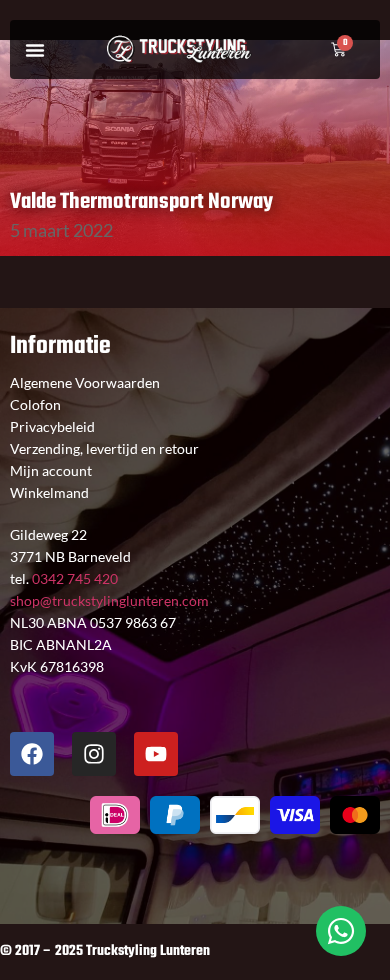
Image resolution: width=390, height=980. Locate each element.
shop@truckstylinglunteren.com (109, 600)
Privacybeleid (52, 426)
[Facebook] (32, 754)
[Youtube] (156, 754)
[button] (35, 50)
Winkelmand (49, 492)
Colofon (35, 404)
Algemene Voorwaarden (85, 382)
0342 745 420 (73, 578)
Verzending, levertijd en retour (104, 448)
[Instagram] (94, 754)
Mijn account (51, 470)
